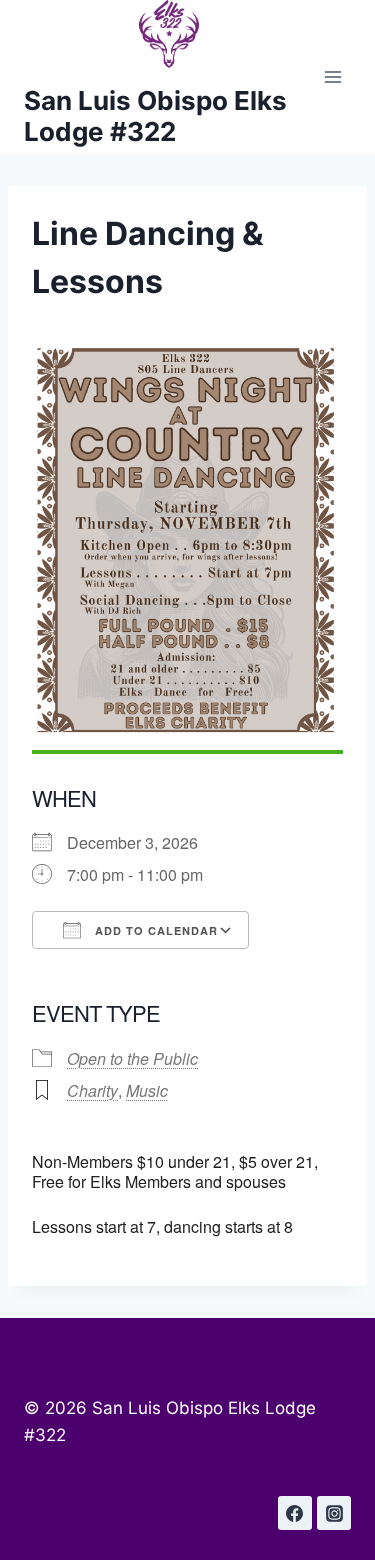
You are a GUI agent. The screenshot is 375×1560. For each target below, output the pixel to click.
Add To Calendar (154, 930)
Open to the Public (132, 1058)
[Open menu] (332, 77)
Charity (92, 1090)
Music (147, 1090)
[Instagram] (334, 1513)
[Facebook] (295, 1513)
